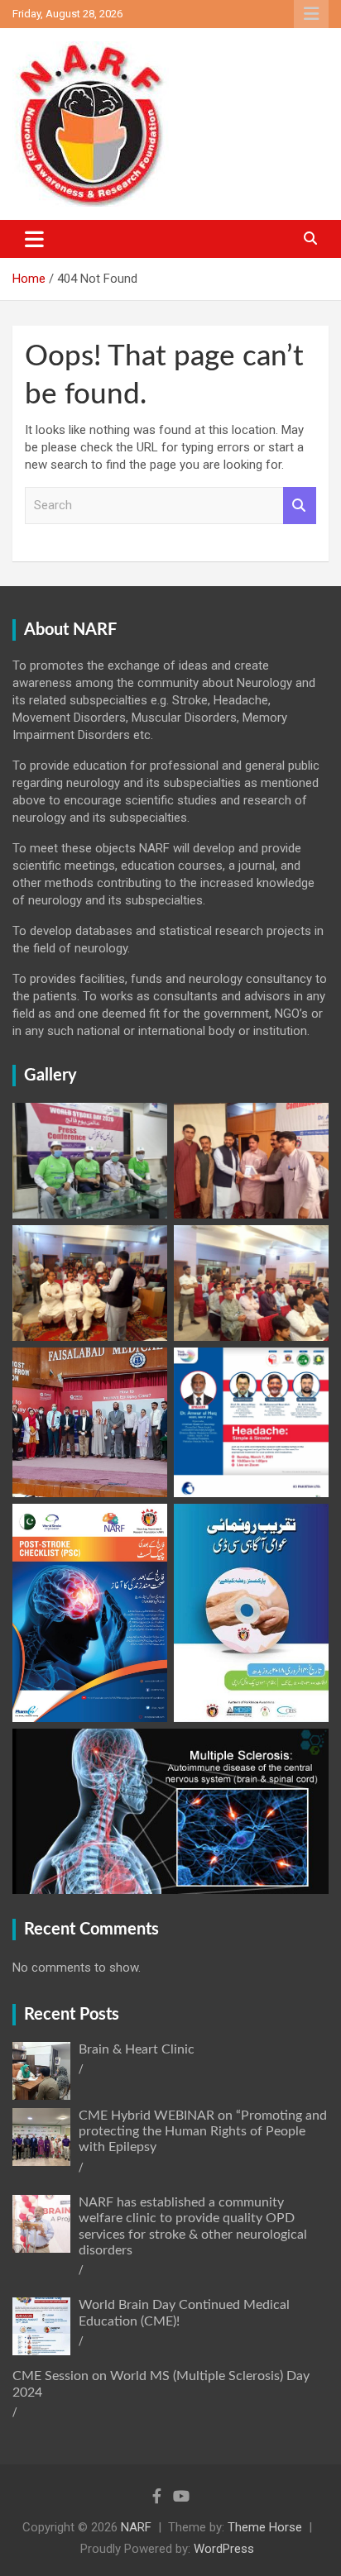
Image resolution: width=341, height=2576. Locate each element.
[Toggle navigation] (34, 239)
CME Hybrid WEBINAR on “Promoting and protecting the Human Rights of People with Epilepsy (203, 2131)
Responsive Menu (311, 14)
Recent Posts (72, 2015)
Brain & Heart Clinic (137, 2049)
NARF (136, 2527)
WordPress (224, 2549)
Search (300, 506)
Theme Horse (265, 2527)
